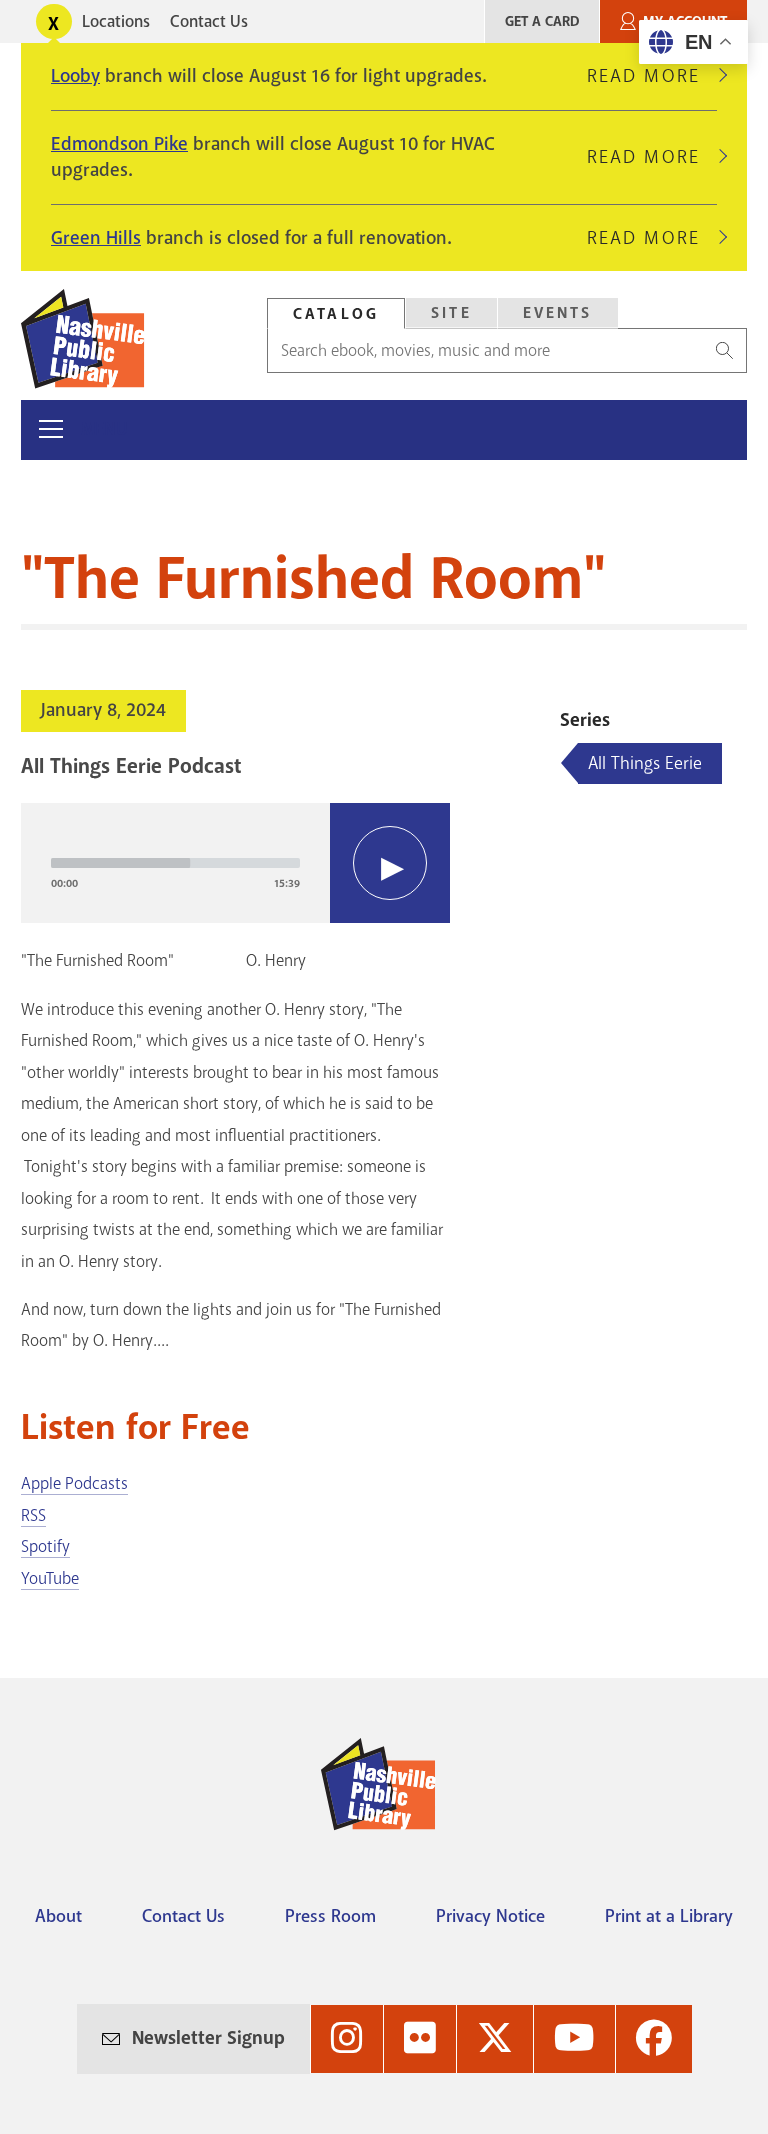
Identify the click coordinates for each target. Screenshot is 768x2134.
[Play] (390, 863)
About (58, 1916)
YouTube (50, 1578)
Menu (104, 429)
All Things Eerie (645, 763)
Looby (75, 76)
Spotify (45, 1546)
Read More (652, 76)
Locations (116, 21)
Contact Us (209, 21)
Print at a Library (669, 1916)
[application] (235, 863)
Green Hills (96, 238)
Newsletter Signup (208, 2038)
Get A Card (542, 21)
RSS (33, 1515)
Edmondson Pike (119, 144)
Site (451, 313)
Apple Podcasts (74, 1483)
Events (558, 313)
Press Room (330, 1916)
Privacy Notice (490, 1916)
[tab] (336, 313)
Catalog (336, 314)
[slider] (175, 863)
